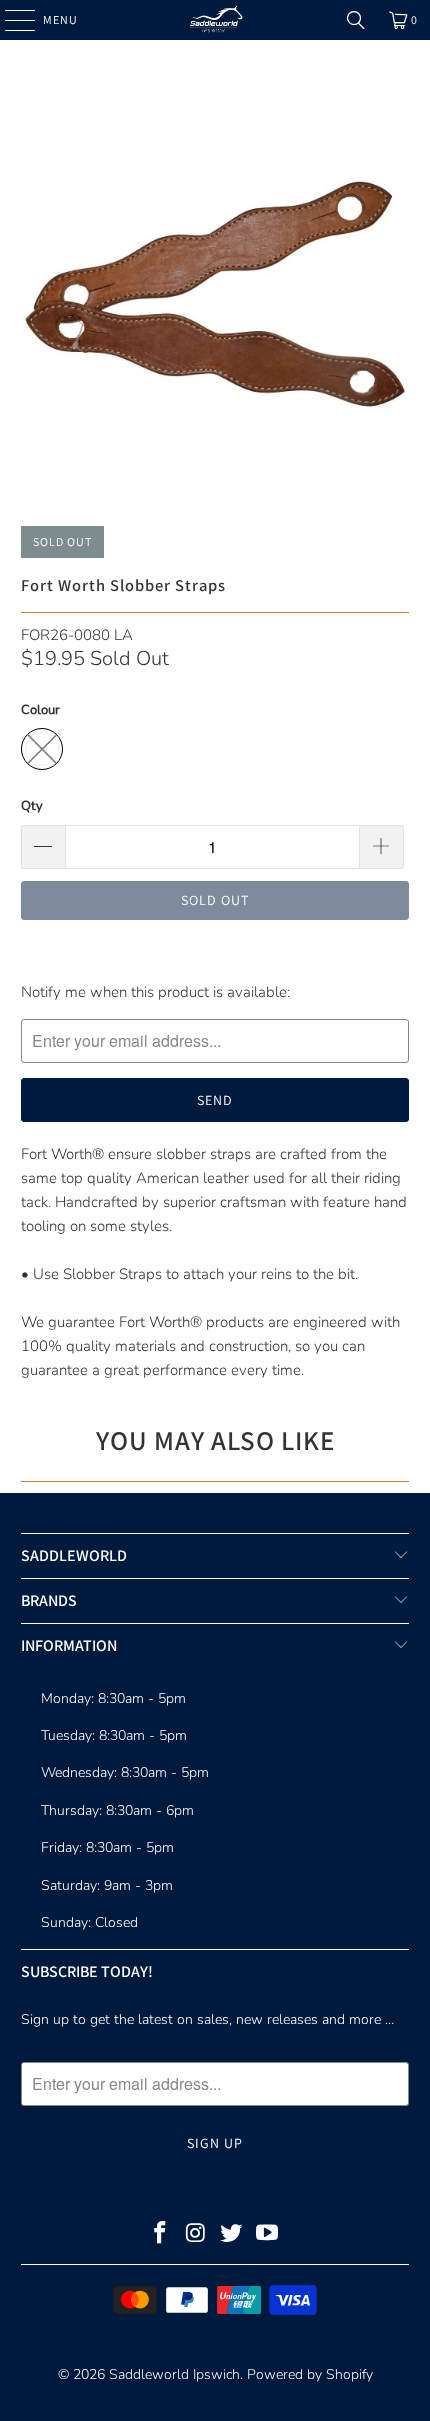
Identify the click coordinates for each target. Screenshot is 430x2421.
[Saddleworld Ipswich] (215, 20)
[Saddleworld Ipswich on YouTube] (268, 2235)
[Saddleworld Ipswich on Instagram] (196, 2235)
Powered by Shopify (310, 2374)
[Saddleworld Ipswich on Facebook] (161, 2235)
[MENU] (10, 20)
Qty (32, 806)
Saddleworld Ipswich (174, 2374)
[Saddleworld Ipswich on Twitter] (232, 2235)
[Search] (356, 20)
